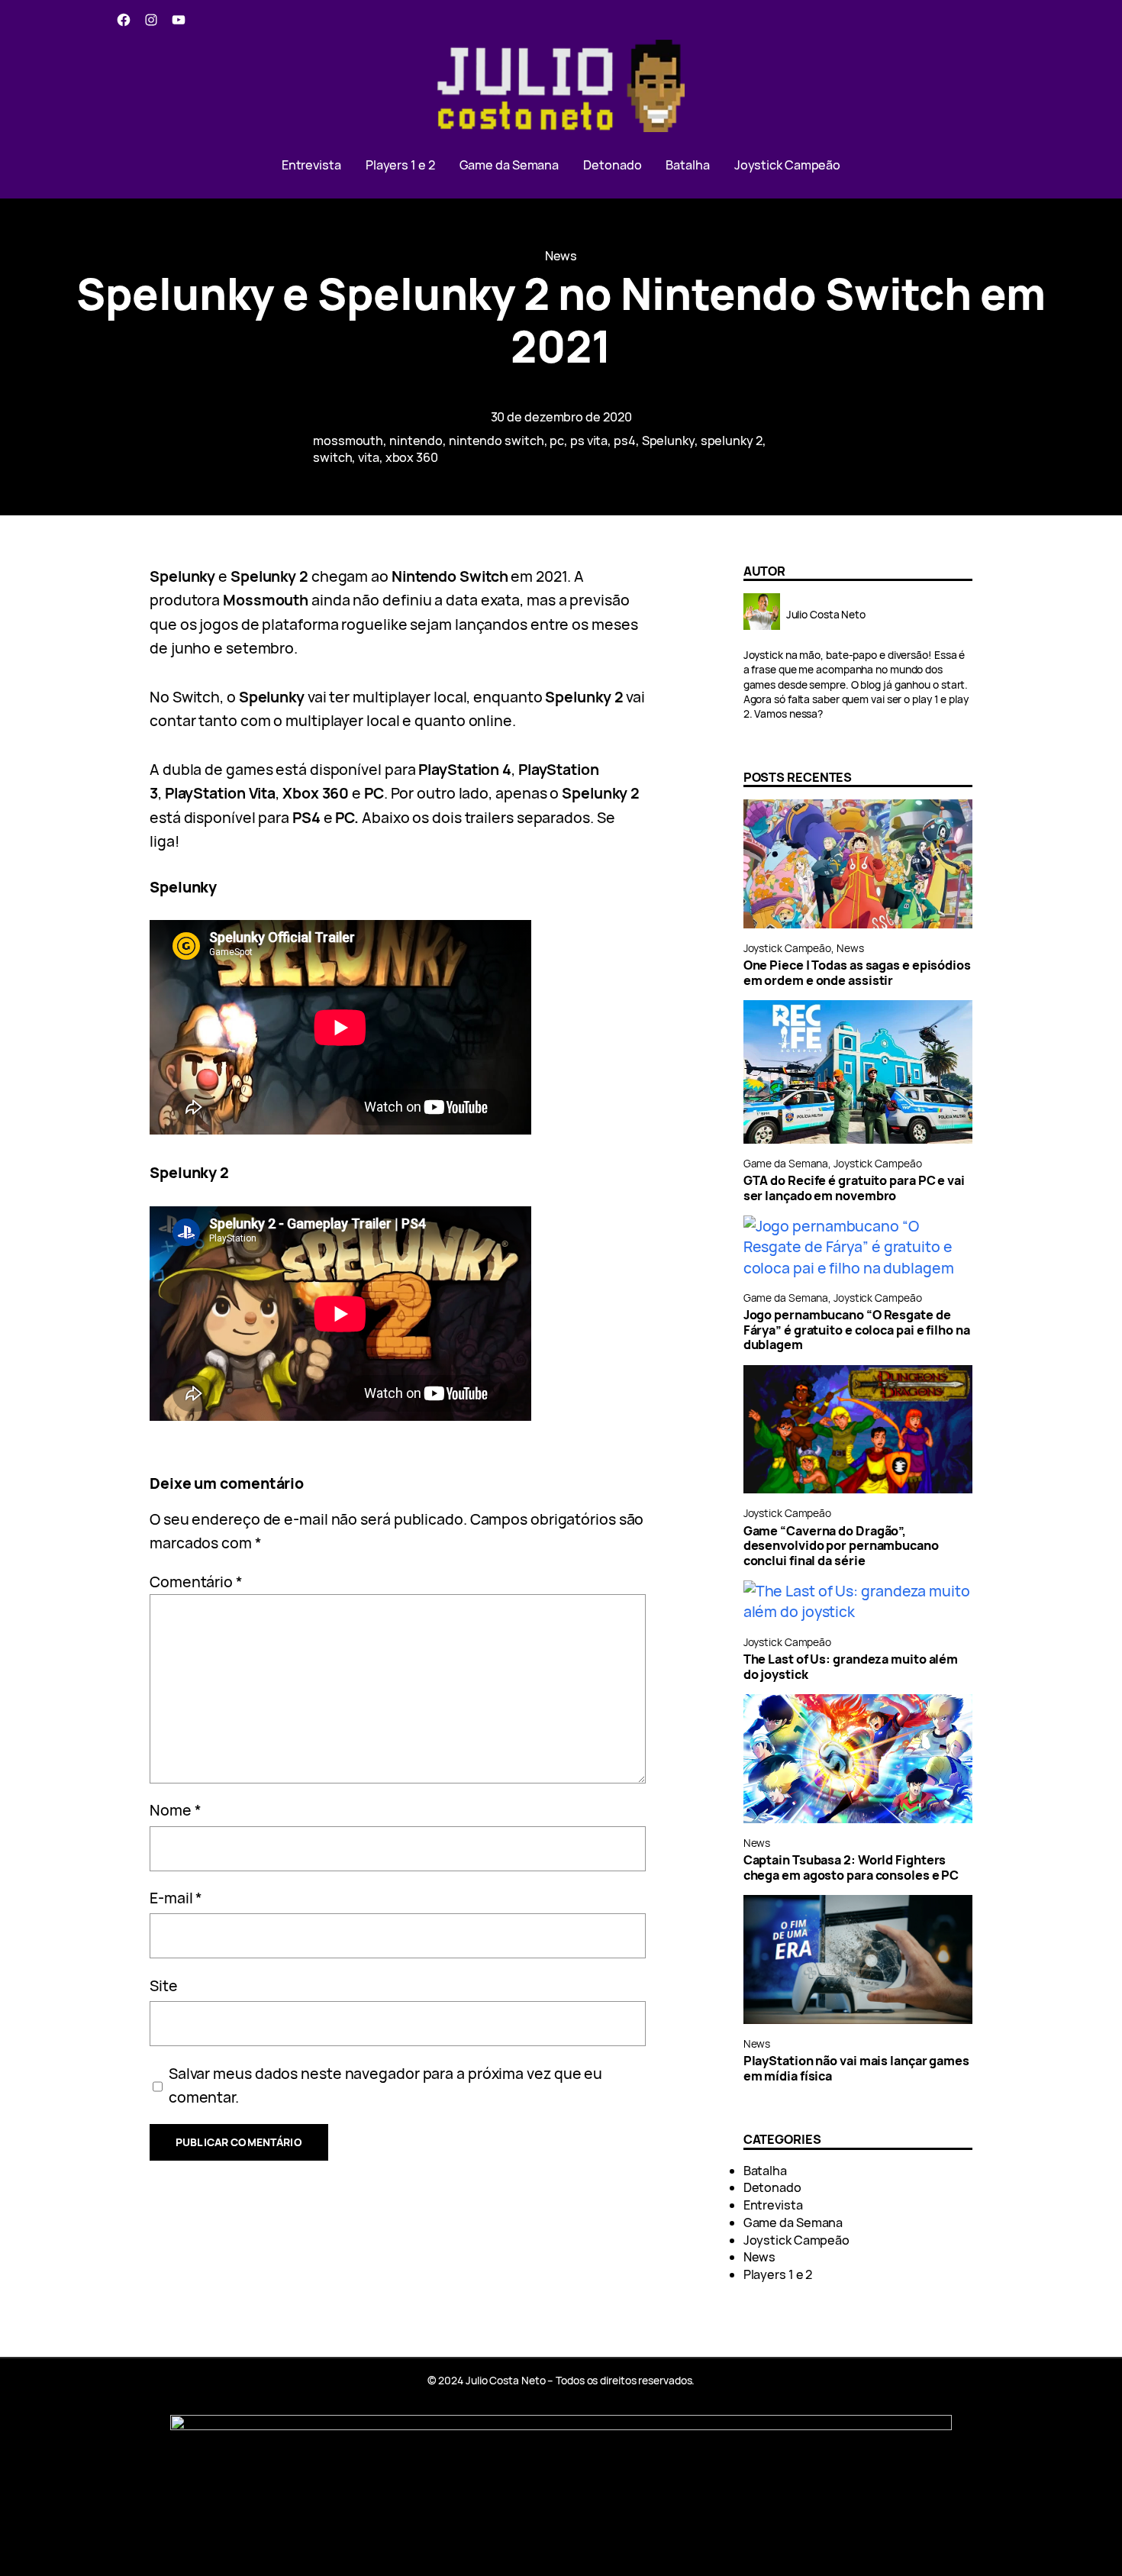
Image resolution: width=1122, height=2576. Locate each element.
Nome (175, 1810)
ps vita (589, 441)
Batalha (765, 2171)
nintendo (416, 441)
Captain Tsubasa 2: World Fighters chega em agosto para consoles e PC (851, 1868)
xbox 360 (412, 457)
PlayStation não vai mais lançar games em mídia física (856, 2069)
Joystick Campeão (787, 948)
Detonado (772, 2187)
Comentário (196, 1582)
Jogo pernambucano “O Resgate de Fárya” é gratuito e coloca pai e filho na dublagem (857, 1330)
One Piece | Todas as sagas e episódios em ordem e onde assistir (857, 973)
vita (369, 457)
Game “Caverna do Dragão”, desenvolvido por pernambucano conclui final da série (841, 1546)
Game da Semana (786, 1163)
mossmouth (348, 441)
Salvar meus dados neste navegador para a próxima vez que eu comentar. (385, 2085)
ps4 (625, 441)
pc (557, 441)
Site (164, 1985)
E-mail (176, 1898)
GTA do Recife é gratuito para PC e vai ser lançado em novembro (854, 1188)
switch (332, 457)
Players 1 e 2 (778, 2274)
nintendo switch (497, 441)
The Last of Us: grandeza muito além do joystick (851, 1667)
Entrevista (773, 2205)
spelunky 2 (732, 441)
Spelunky (668, 441)
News (561, 256)
